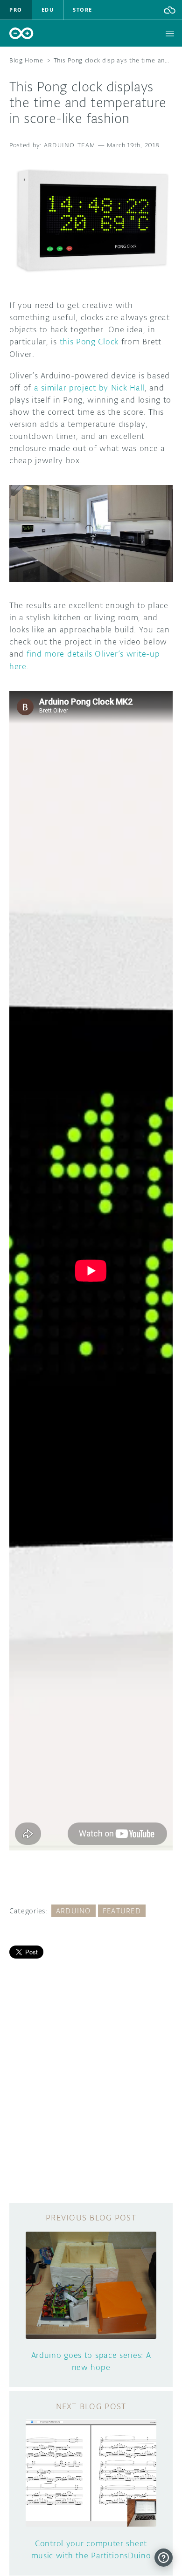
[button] (170, 10)
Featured (122, 1911)
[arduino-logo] (21, 33)
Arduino (73, 1911)
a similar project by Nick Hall (89, 388)
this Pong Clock (89, 342)
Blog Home (26, 60)
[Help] (164, 2558)
